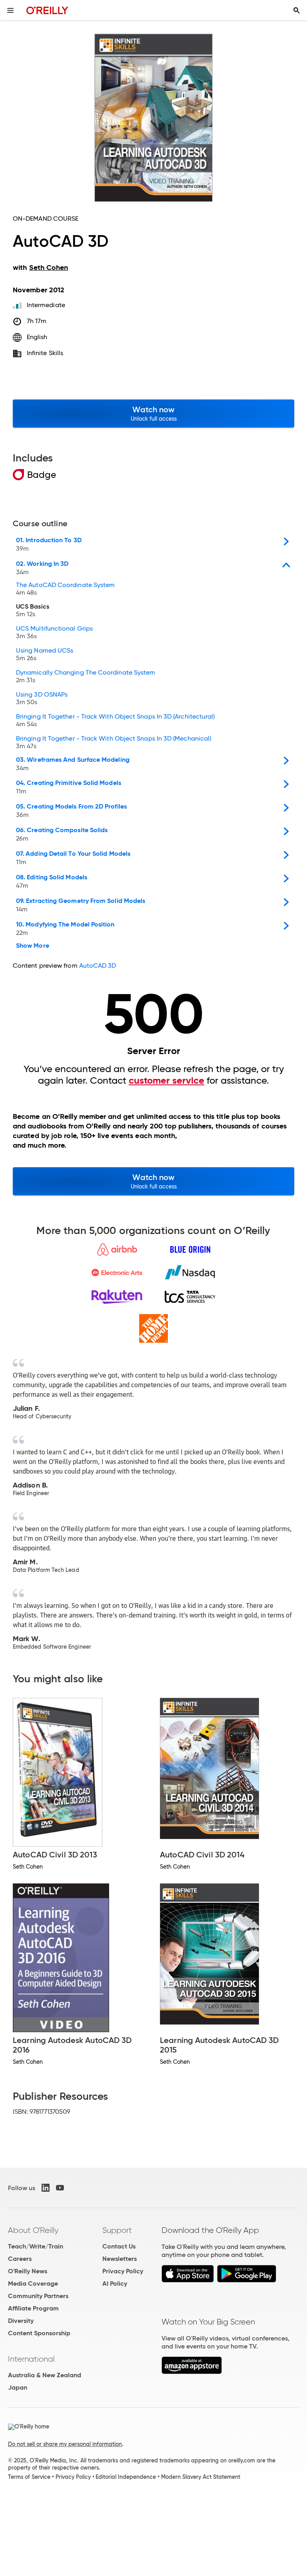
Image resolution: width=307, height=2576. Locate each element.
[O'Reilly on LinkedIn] (46, 2188)
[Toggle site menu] (10, 10)
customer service (166, 1080)
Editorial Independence (126, 2477)
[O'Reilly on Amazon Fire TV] (192, 2372)
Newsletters (120, 2259)
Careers (20, 2259)
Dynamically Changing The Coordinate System (86, 677)
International (31, 2359)
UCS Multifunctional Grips (54, 633)
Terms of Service (29, 2477)
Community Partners (38, 2296)
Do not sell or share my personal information (65, 2444)
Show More (33, 946)
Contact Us (119, 2246)
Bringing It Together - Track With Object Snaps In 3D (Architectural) (115, 721)
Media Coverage (33, 2283)
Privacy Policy (123, 2271)
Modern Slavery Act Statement (201, 2477)
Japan (18, 2387)
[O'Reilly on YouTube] (60, 2188)
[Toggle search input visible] (297, 10)
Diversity (21, 2321)
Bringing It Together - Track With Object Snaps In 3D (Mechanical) (114, 743)
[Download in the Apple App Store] (188, 2280)
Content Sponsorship (39, 2333)
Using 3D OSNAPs (42, 699)
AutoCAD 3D (98, 966)
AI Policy (115, 2283)
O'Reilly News (28, 2271)
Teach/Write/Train (36, 2246)
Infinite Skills (45, 353)
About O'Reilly (33, 2230)
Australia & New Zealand (45, 2375)
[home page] (47, 10)
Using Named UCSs (45, 655)
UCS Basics (33, 611)
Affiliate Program (33, 2308)
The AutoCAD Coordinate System (65, 589)
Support (117, 2230)
